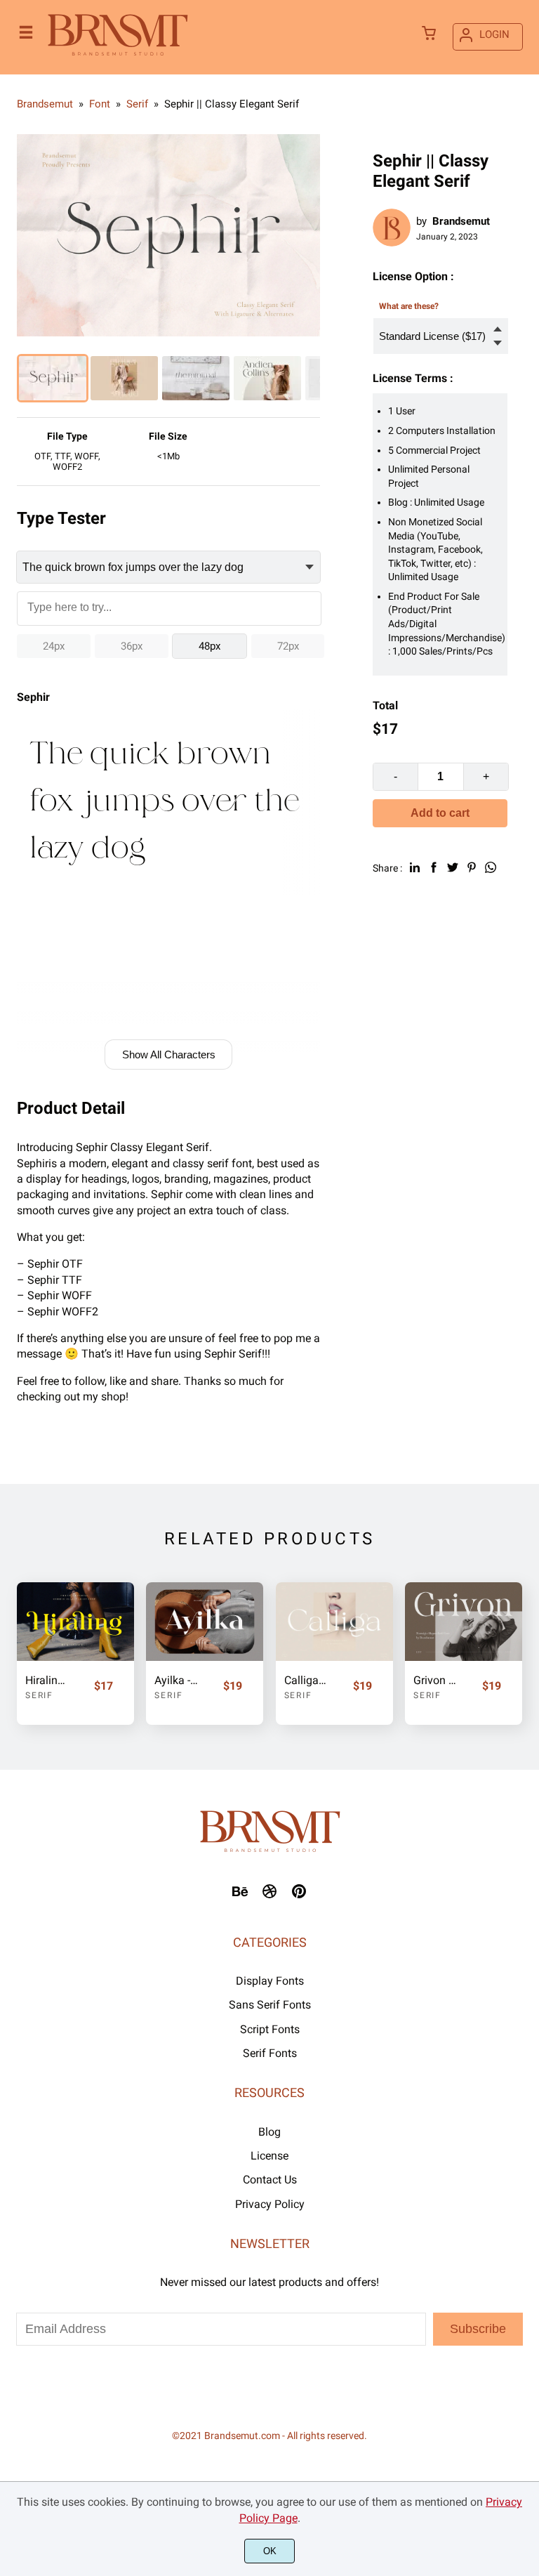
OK (270, 2551)
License (269, 2156)
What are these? (409, 306)
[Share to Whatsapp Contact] (491, 867)
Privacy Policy (270, 2204)
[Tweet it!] (453, 867)
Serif (39, 1695)
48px (209, 646)
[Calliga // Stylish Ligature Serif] (334, 1621)
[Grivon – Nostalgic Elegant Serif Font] (464, 1621)
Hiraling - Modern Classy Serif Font (47, 1680)
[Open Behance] (240, 1896)
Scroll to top (526, 1865)
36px (132, 646)
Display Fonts (270, 1981)
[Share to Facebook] (434, 867)
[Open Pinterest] (299, 1896)
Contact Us (270, 2180)
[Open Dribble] (269, 1896)
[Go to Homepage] (118, 56)
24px (54, 646)
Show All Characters (169, 1054)
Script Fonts (270, 2029)
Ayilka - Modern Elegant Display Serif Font (176, 1680)
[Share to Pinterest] (472, 867)
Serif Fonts (270, 2053)
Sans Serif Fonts (270, 2005)
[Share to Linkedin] (415, 867)
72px (288, 646)
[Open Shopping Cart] (429, 34)
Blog (269, 2132)
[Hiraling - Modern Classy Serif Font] (75, 1621)
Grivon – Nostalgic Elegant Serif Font (435, 1680)
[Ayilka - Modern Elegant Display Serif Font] (205, 1621)
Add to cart (440, 813)
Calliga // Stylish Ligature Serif (306, 1680)
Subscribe (478, 2329)
